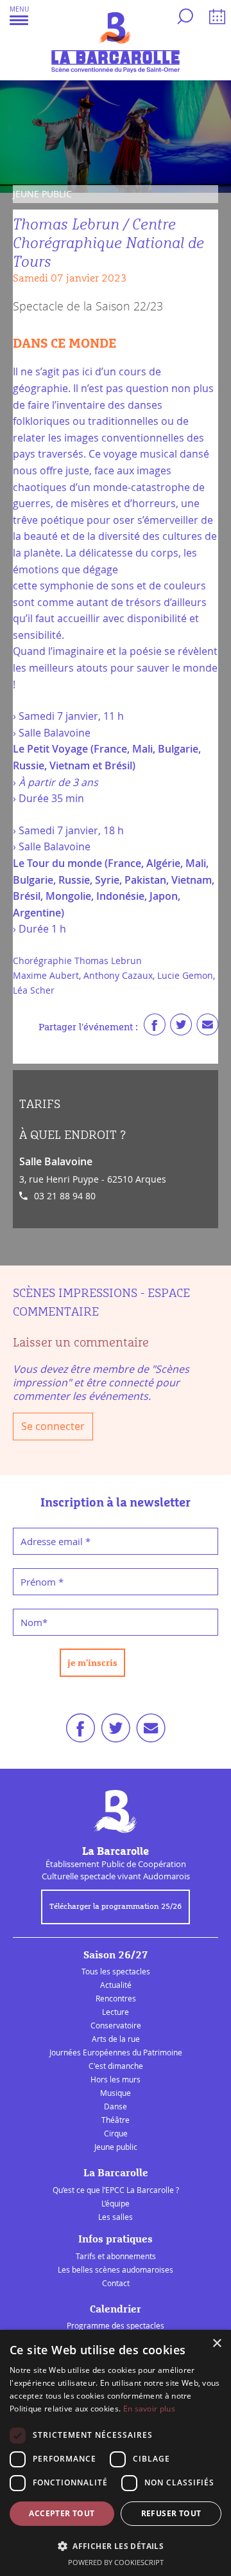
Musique (116, 2093)
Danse (116, 2106)
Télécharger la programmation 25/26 (116, 1907)
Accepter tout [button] (62, 2513)
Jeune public (116, 2147)
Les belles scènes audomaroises (116, 2269)
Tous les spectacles (116, 1971)
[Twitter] (181, 1028)
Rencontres (116, 1998)
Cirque (116, 2133)
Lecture (116, 2012)
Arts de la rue (116, 2039)
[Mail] (207, 1028)
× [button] (217, 2344)
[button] (19, 15)
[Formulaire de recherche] (184, 19)
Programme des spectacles (116, 2325)
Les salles (116, 2217)
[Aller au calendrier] (215, 19)
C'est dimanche (116, 2066)
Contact (116, 2283)
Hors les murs (116, 2079)
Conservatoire (116, 2025)
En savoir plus (149, 2409)
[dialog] (116, 2453)
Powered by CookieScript (116, 2562)
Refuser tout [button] (171, 2513)
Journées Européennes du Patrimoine (116, 2052)
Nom (34, 1622)
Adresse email (56, 1541)
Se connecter (53, 1426)
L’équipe (116, 2203)
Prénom (42, 1582)
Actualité (116, 1985)
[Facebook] (155, 1028)
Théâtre (116, 2120)
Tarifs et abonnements (116, 2256)
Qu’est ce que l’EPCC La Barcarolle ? (116, 2190)
